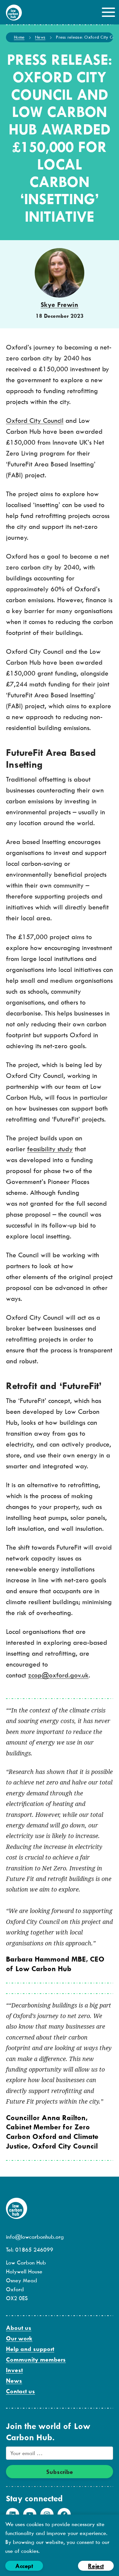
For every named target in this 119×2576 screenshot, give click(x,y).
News (40, 37)
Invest (14, 2370)
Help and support (30, 2349)
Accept (24, 2566)
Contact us (20, 2391)
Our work (19, 2338)
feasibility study (50, 1149)
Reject (96, 2566)
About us (19, 2328)
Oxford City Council (35, 420)
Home (19, 37)
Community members (36, 2359)
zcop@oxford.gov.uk (58, 1675)
